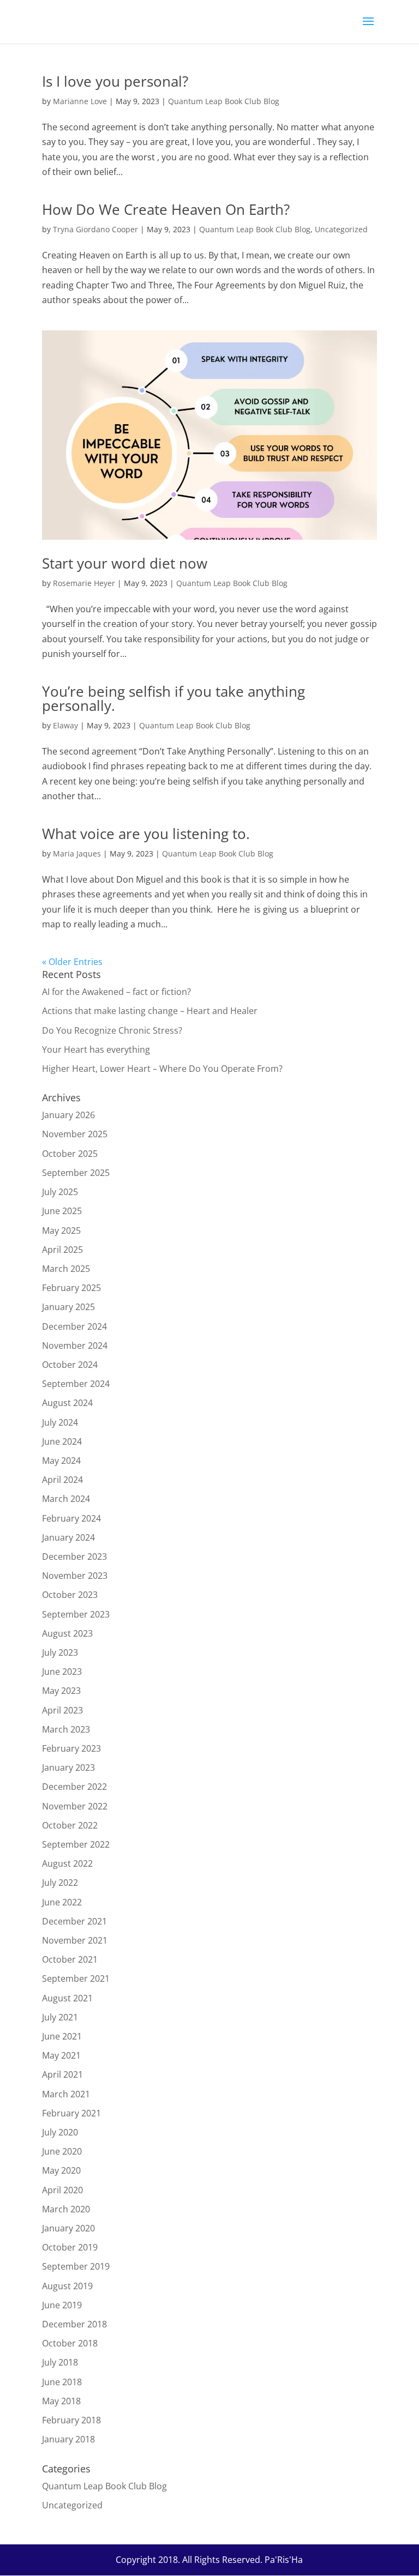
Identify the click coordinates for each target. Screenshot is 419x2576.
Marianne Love (80, 101)
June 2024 (62, 1441)
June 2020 (62, 2151)
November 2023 (75, 1576)
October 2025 (70, 1154)
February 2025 (71, 1288)
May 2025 (61, 1230)
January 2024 (68, 1537)
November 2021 (75, 1940)
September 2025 (76, 1173)
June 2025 (62, 1211)
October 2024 (70, 1365)
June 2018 (62, 2382)
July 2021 (60, 2017)
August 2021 (67, 1998)
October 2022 (70, 1825)
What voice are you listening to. (146, 834)
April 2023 (62, 1710)
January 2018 (68, 2439)
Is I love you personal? (115, 81)
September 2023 (76, 1614)
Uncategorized (341, 229)
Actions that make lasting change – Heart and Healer (150, 1011)
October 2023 (70, 1595)
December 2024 (74, 1326)
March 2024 (66, 1499)
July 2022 (60, 1883)
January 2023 (68, 1767)
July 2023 (60, 1652)
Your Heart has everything (96, 1049)
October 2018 (70, 2343)
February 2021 (71, 2113)
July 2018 (60, 2362)
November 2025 (75, 1134)
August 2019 (67, 2286)
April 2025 (62, 1250)
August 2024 (67, 1403)
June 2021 (62, 2036)
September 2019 (76, 2266)
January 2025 (68, 1307)
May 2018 (61, 2401)
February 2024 (71, 1518)
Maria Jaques (77, 853)
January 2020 (68, 2228)
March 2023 (66, 1729)
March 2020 (66, 2209)
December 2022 (74, 1787)
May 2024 (61, 1461)
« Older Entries (72, 962)
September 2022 (76, 1844)
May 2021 (61, 2055)
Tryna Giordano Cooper (95, 229)
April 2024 (62, 1480)
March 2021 (66, 2094)
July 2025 (60, 1192)
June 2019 (62, 2305)
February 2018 (71, 2420)
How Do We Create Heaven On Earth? (166, 209)
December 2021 (74, 1921)
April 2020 (62, 2190)
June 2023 (62, 1672)
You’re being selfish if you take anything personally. (173, 698)
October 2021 (70, 1959)
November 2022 (75, 1806)
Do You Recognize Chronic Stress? (112, 1030)
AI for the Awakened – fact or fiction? (116, 992)
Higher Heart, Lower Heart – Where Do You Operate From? (162, 1069)
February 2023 (71, 1748)
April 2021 (62, 2074)
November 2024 (75, 1346)
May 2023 (61, 1691)
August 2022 (67, 1863)
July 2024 (60, 1422)
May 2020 (61, 2170)
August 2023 (67, 1633)
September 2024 (76, 1384)
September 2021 (76, 1978)
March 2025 (66, 1269)
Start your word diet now (125, 563)
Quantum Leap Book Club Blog (224, 101)
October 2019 (70, 2247)
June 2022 (62, 1902)
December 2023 (74, 1557)
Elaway (65, 725)
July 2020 (60, 2132)
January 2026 (68, 1115)
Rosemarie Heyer (84, 583)
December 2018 (74, 2324)
